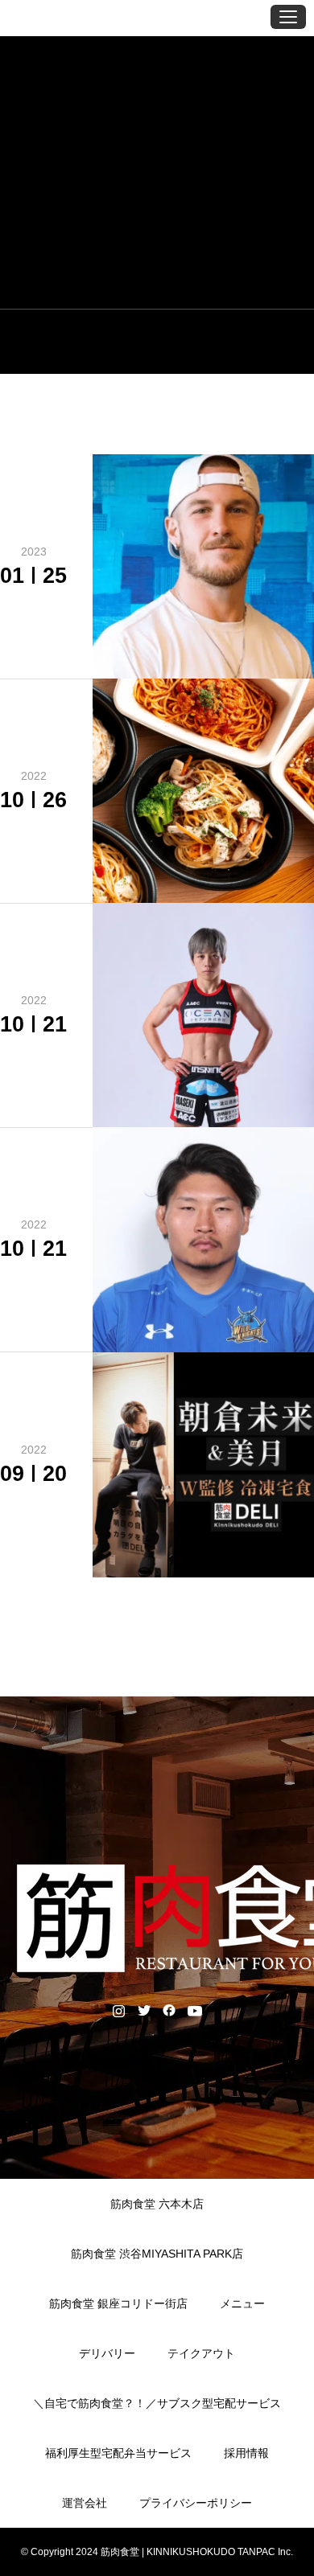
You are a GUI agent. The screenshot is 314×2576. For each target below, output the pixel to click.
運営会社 (85, 2503)
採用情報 (246, 2453)
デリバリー (107, 2353)
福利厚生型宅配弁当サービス (118, 2453)
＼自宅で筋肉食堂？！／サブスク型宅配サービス (157, 2403)
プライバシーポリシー (196, 2503)
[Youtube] (194, 2010)
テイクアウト (201, 2353)
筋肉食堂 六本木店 (157, 2204)
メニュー (242, 2303)
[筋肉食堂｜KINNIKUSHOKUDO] (64, 16)
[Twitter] (144, 2010)
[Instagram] (119, 2010)
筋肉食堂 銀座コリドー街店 (118, 2303)
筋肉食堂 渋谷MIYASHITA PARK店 (157, 2254)
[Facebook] (169, 2010)
